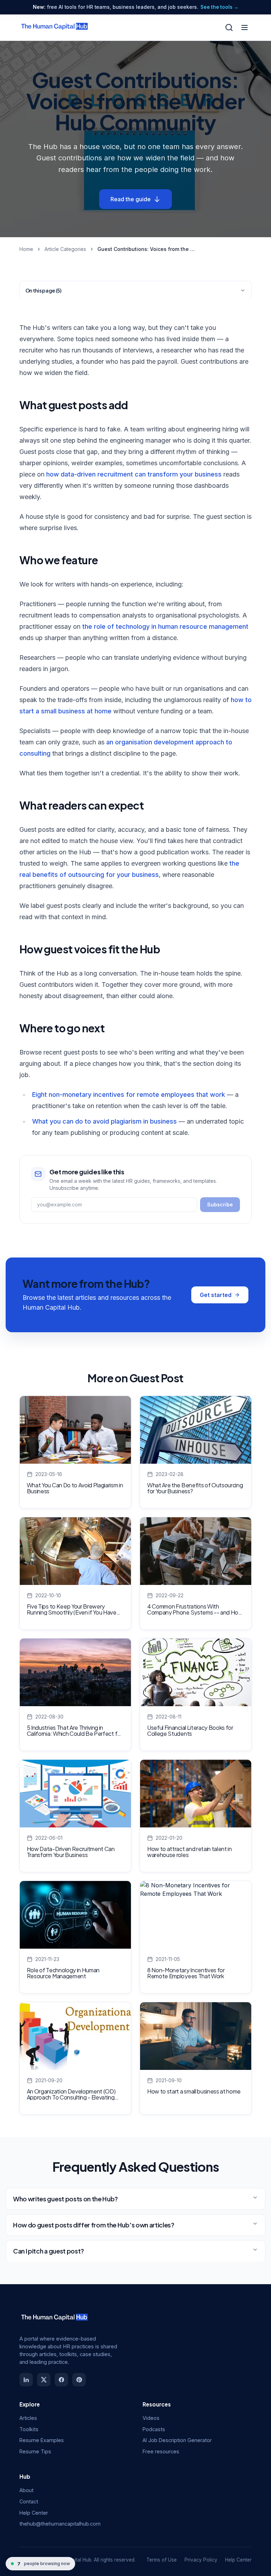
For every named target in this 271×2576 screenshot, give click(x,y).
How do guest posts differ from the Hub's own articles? (94, 2225)
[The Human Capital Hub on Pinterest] (79, 2380)
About (26, 2490)
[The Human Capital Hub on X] (44, 2380)
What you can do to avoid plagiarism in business (104, 1121)
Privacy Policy (201, 2560)
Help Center (34, 2513)
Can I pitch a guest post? (49, 2251)
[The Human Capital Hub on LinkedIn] (26, 2380)
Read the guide (131, 199)
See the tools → (219, 7)
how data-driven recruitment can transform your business (134, 474)
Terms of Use (162, 2560)
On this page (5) (43, 290)
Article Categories (65, 249)
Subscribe (220, 1204)
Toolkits (29, 2429)
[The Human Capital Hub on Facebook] (61, 2380)
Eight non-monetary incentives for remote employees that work (129, 1095)
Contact (29, 2501)
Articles (28, 2418)
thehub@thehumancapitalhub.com (60, 2524)
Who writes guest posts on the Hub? (65, 2199)
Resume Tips (35, 2451)
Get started (216, 1295)
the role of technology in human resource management (165, 626)
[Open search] (229, 27)
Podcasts (154, 2429)
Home (26, 249)
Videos (151, 2418)
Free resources (161, 2451)
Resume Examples (42, 2440)
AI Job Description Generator (177, 2440)
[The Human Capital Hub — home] (55, 27)
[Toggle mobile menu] (245, 27)
